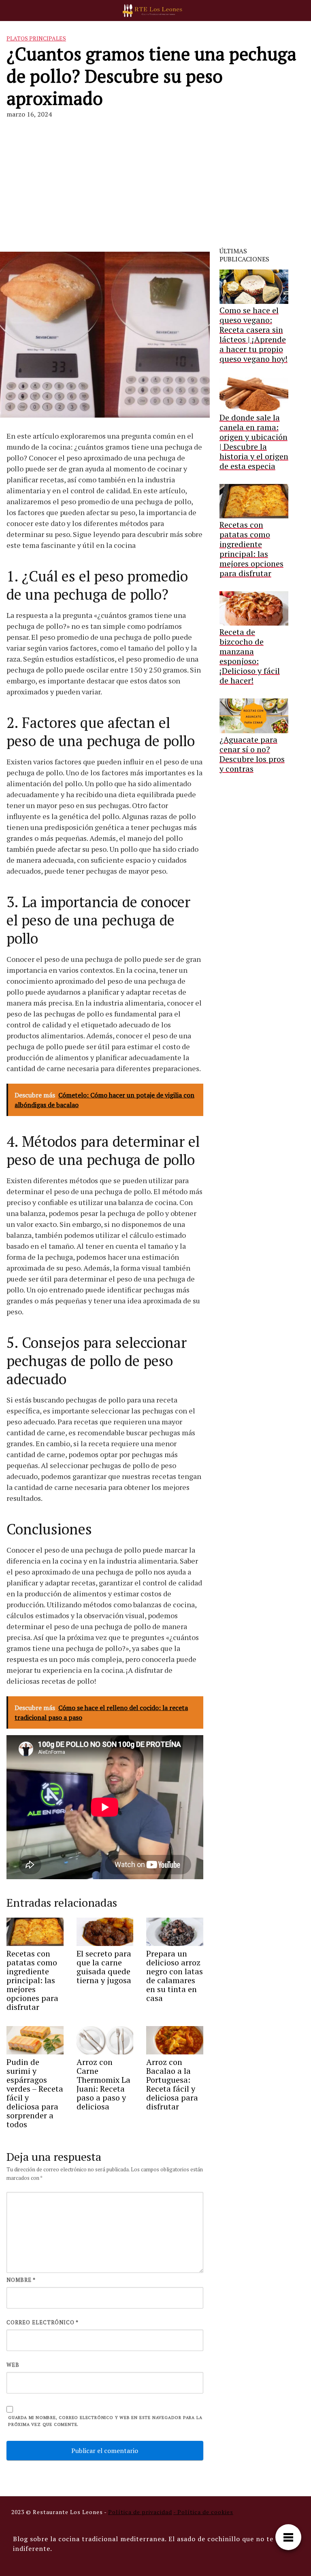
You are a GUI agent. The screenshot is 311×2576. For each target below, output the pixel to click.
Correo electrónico (43, 2322)
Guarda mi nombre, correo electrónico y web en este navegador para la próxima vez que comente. (105, 2421)
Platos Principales (36, 38)
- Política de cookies (203, 2512)
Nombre (21, 2280)
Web (13, 2365)
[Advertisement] (155, 180)
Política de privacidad (140, 2512)
